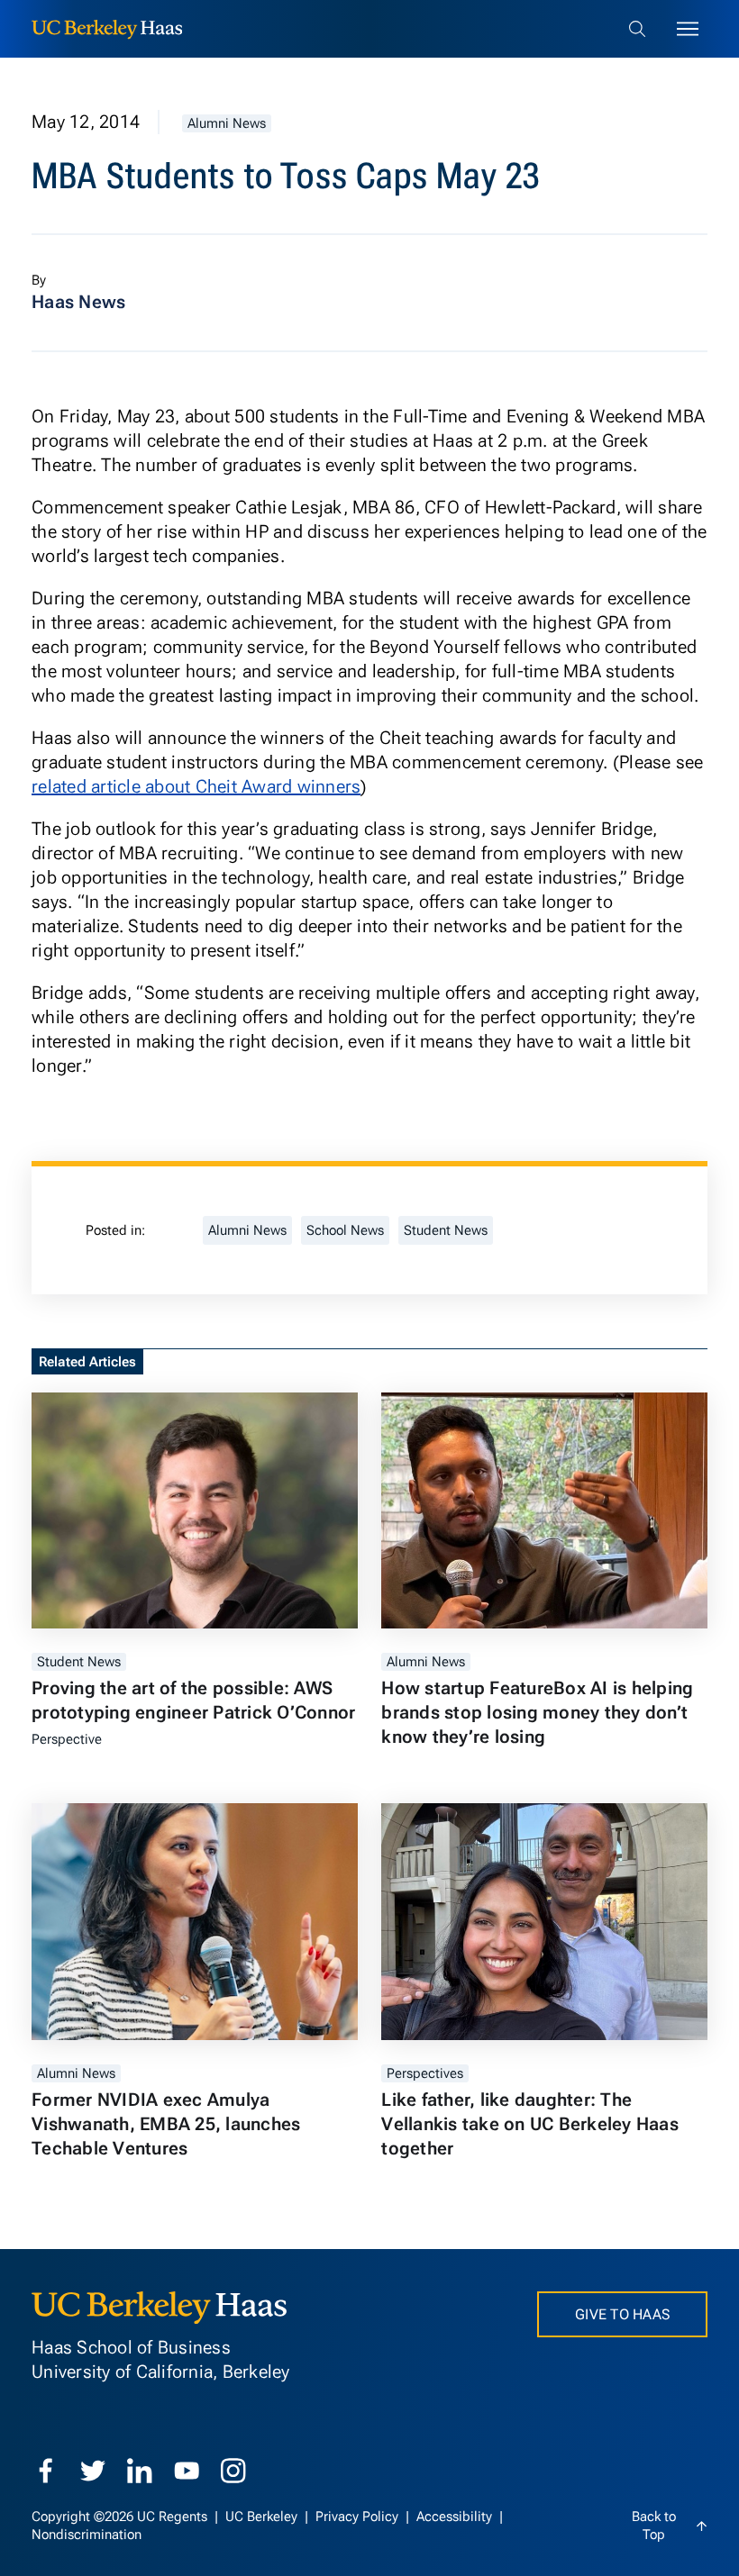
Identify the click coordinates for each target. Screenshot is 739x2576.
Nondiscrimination (87, 2535)
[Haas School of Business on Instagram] (233, 2471)
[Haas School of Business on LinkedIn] (140, 2471)
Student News (446, 1230)
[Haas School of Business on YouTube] (187, 2471)
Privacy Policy (359, 2517)
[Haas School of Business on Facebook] (46, 2471)
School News (345, 1230)
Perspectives (425, 2073)
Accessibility (456, 2517)
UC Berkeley (263, 2517)
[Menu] (688, 29)
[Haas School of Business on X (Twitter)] (93, 2471)
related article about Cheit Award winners (196, 786)
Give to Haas (622, 2314)
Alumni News (227, 123)
